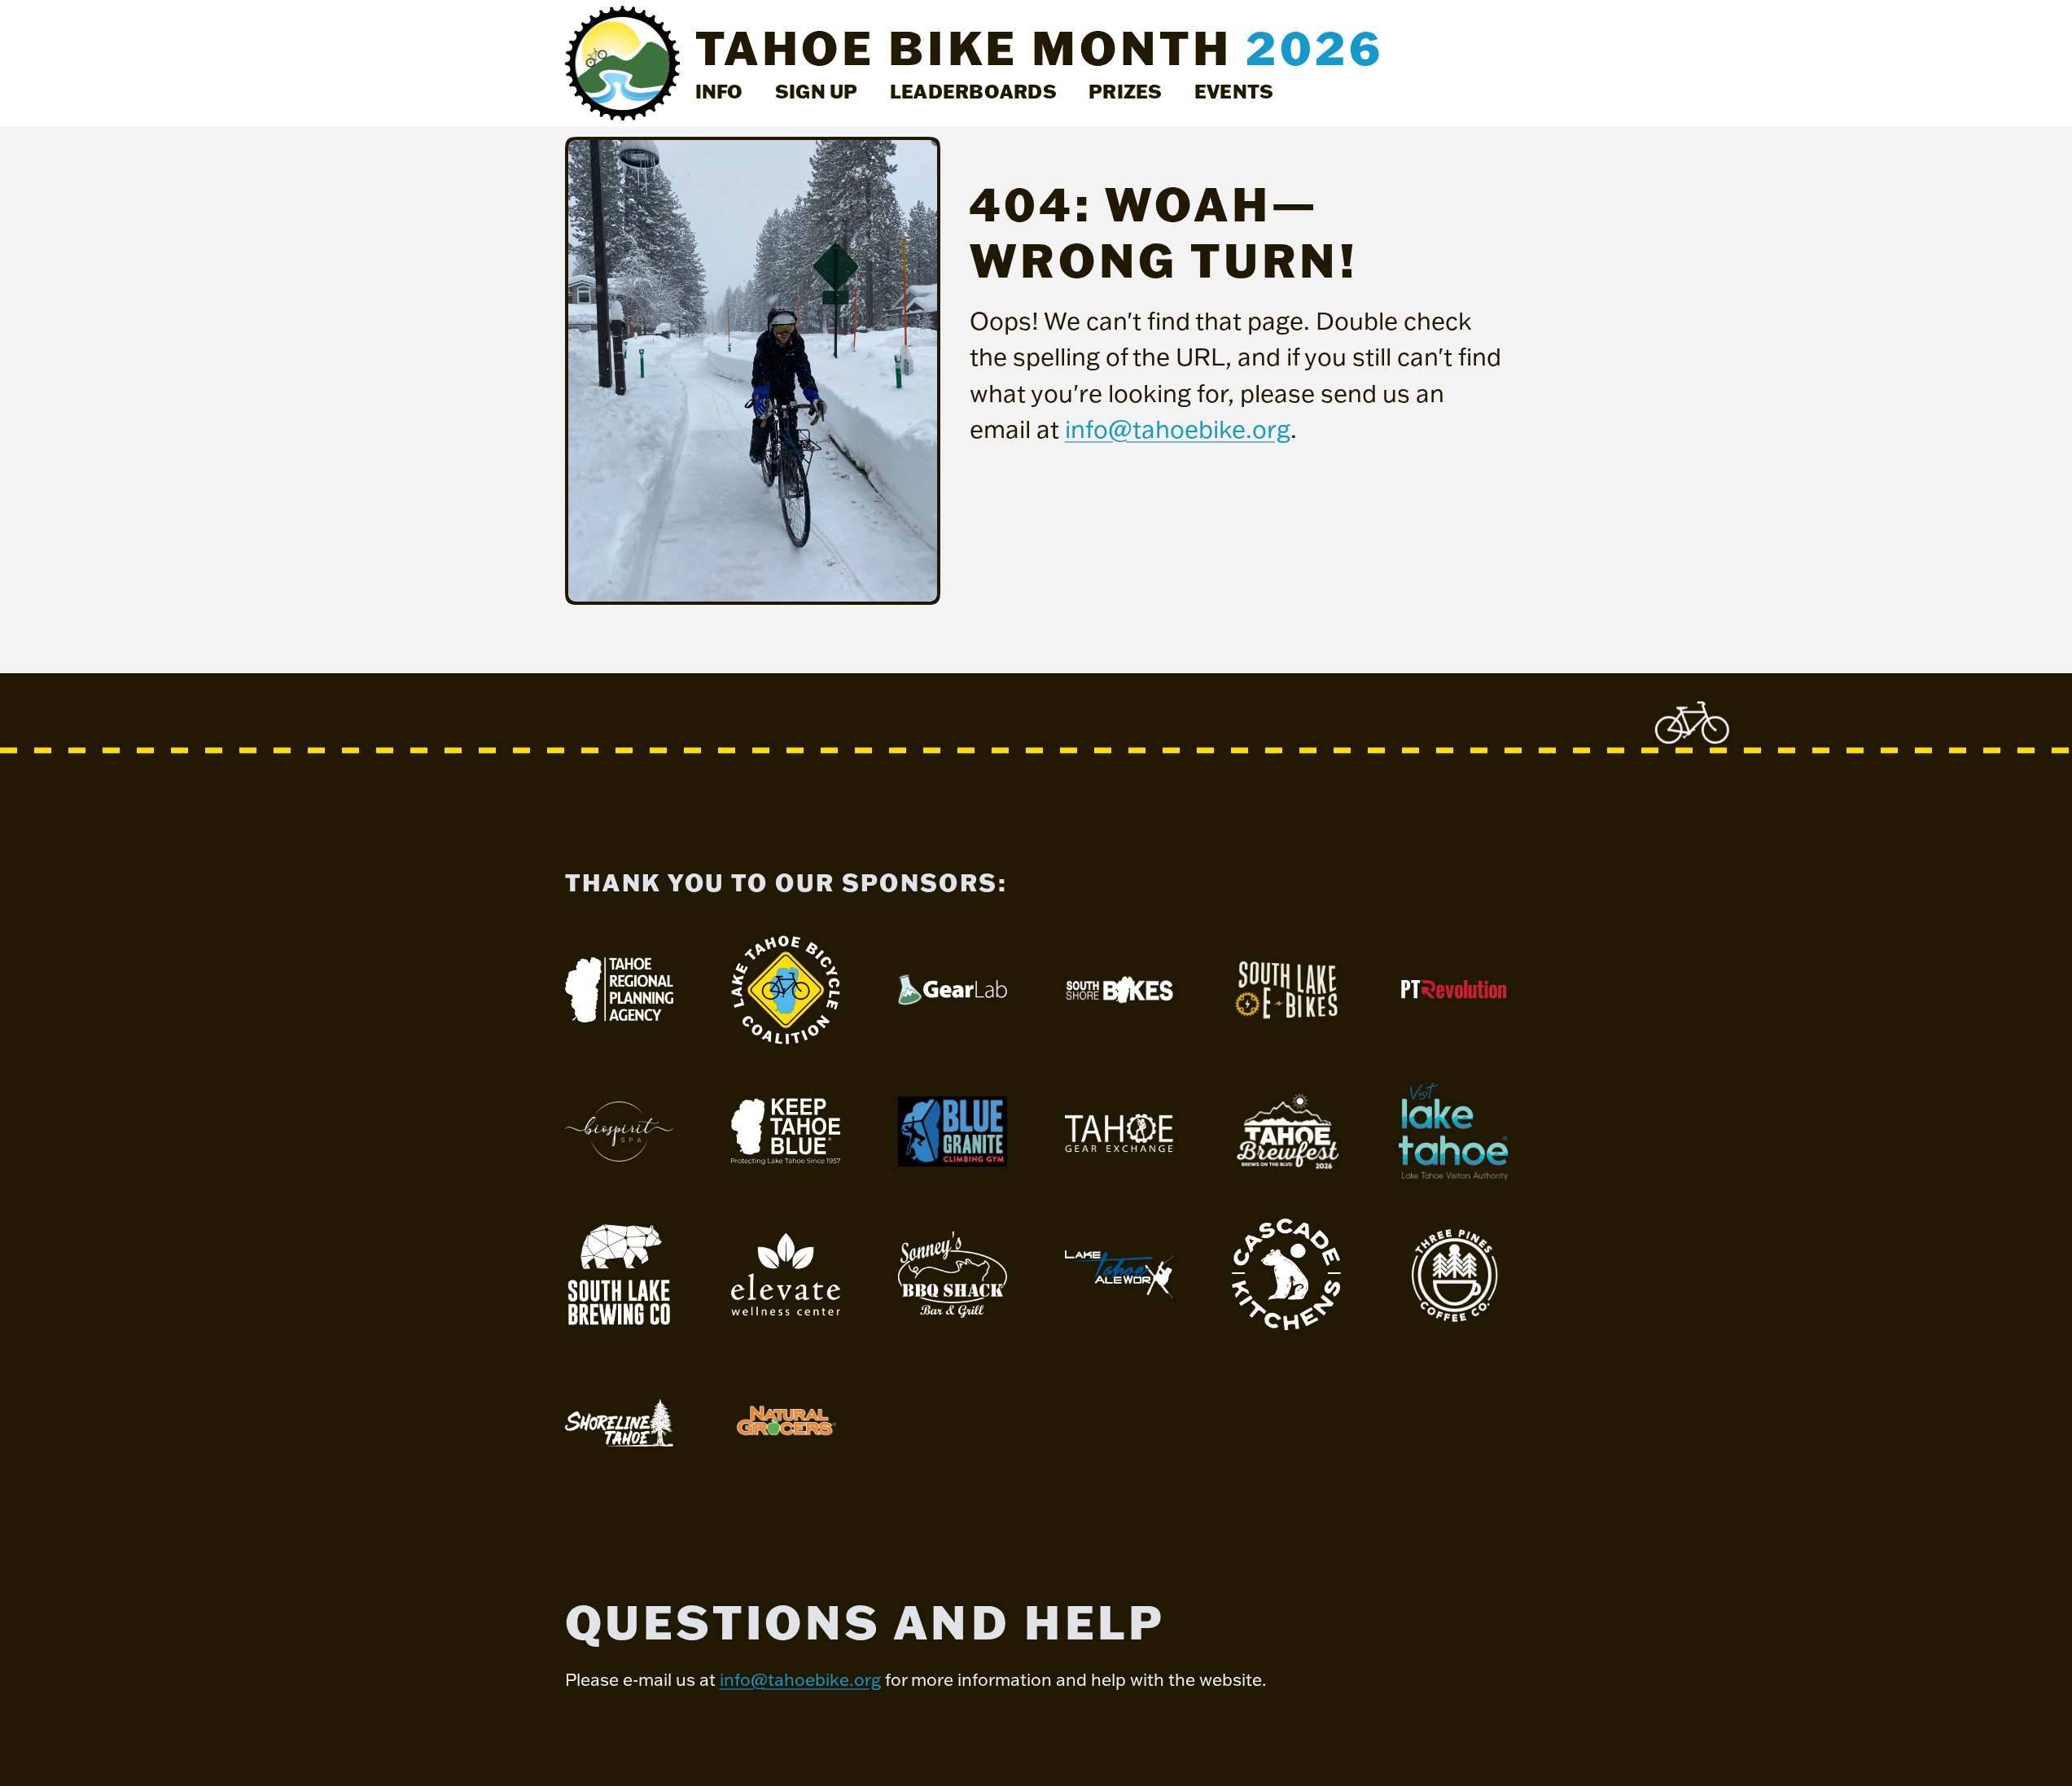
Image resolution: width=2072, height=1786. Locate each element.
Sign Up (817, 91)
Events (1234, 91)
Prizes (1125, 91)
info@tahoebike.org (1178, 429)
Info (719, 91)
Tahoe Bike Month (1040, 47)
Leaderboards (973, 91)
